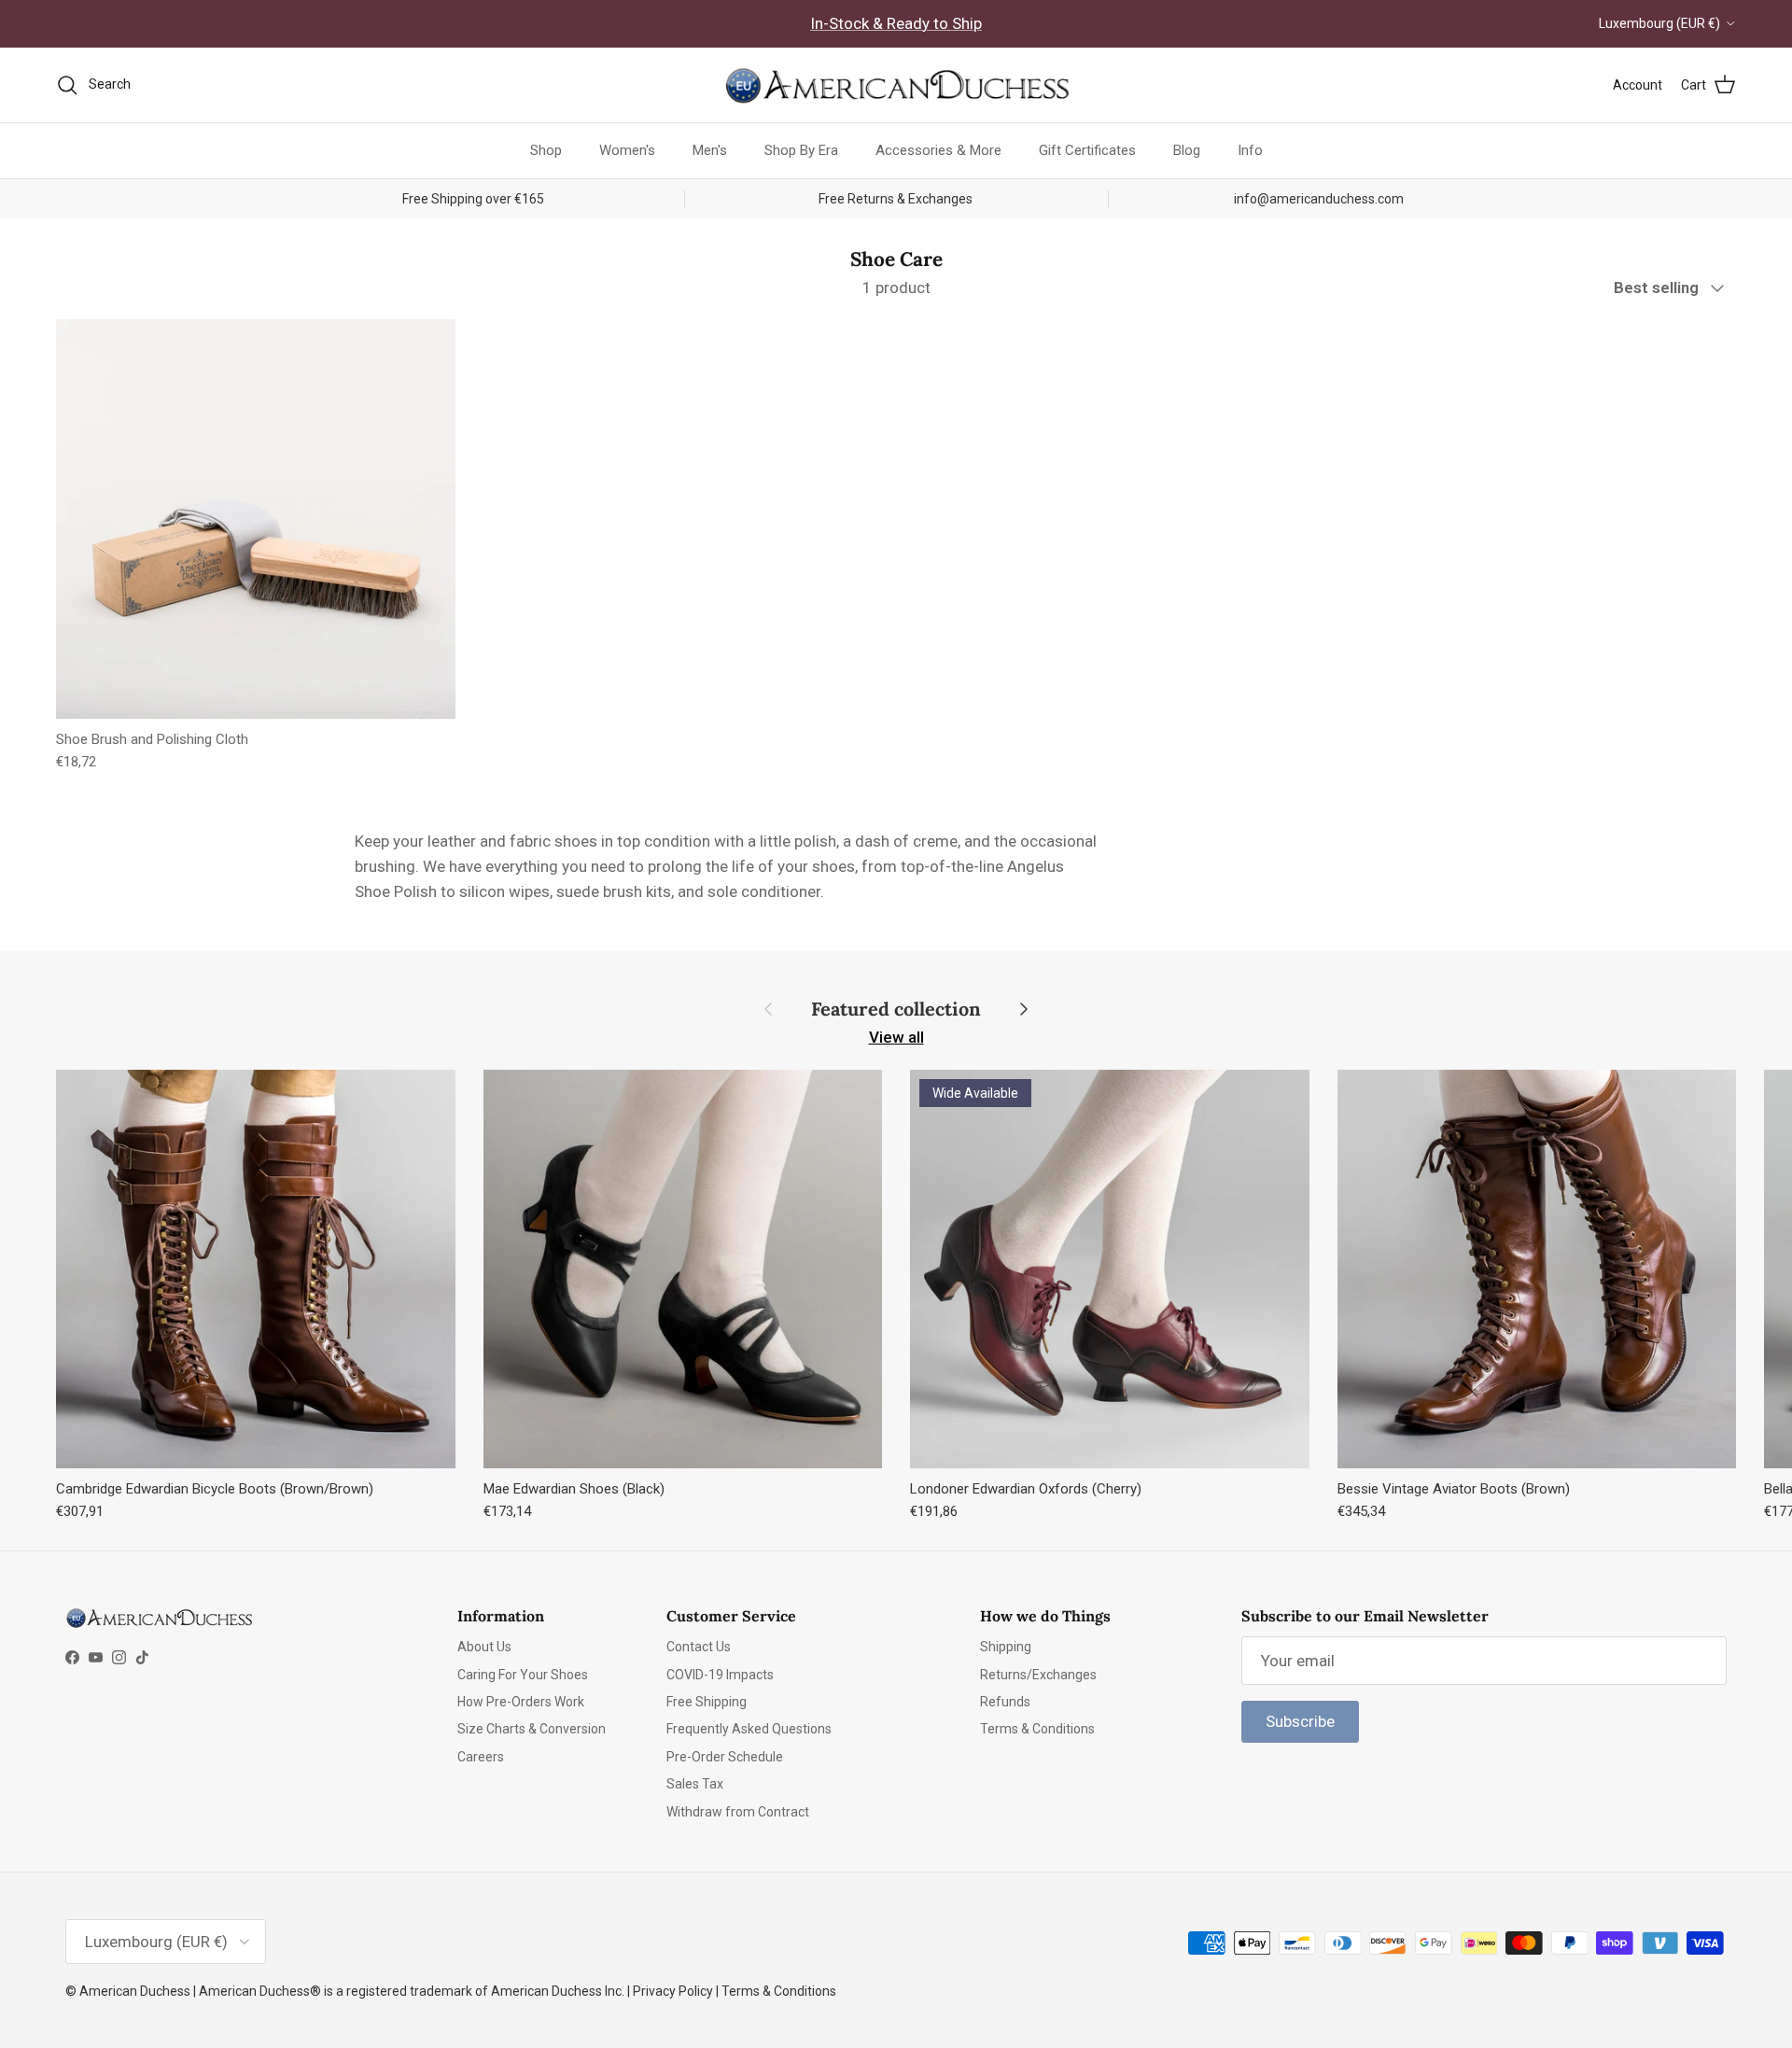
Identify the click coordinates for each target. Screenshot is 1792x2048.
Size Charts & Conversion (532, 1729)
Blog (1187, 150)
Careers (481, 1757)
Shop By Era (801, 150)
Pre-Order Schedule (725, 1757)
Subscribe (1300, 1721)
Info (1250, 150)
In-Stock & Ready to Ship (896, 23)
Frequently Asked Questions (749, 1729)
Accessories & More (938, 150)
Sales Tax (695, 1784)
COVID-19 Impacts (720, 1675)
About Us (484, 1647)
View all (896, 1037)
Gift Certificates (1087, 150)
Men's (710, 150)
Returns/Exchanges (1038, 1675)
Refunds (1005, 1702)
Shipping (1006, 1647)
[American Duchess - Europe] (896, 85)
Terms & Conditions (1037, 1729)
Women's (627, 150)
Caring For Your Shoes (523, 1675)
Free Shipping (707, 1702)
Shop (546, 150)
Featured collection (896, 1009)
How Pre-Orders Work (521, 1702)
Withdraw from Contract (738, 1812)
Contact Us (699, 1647)
